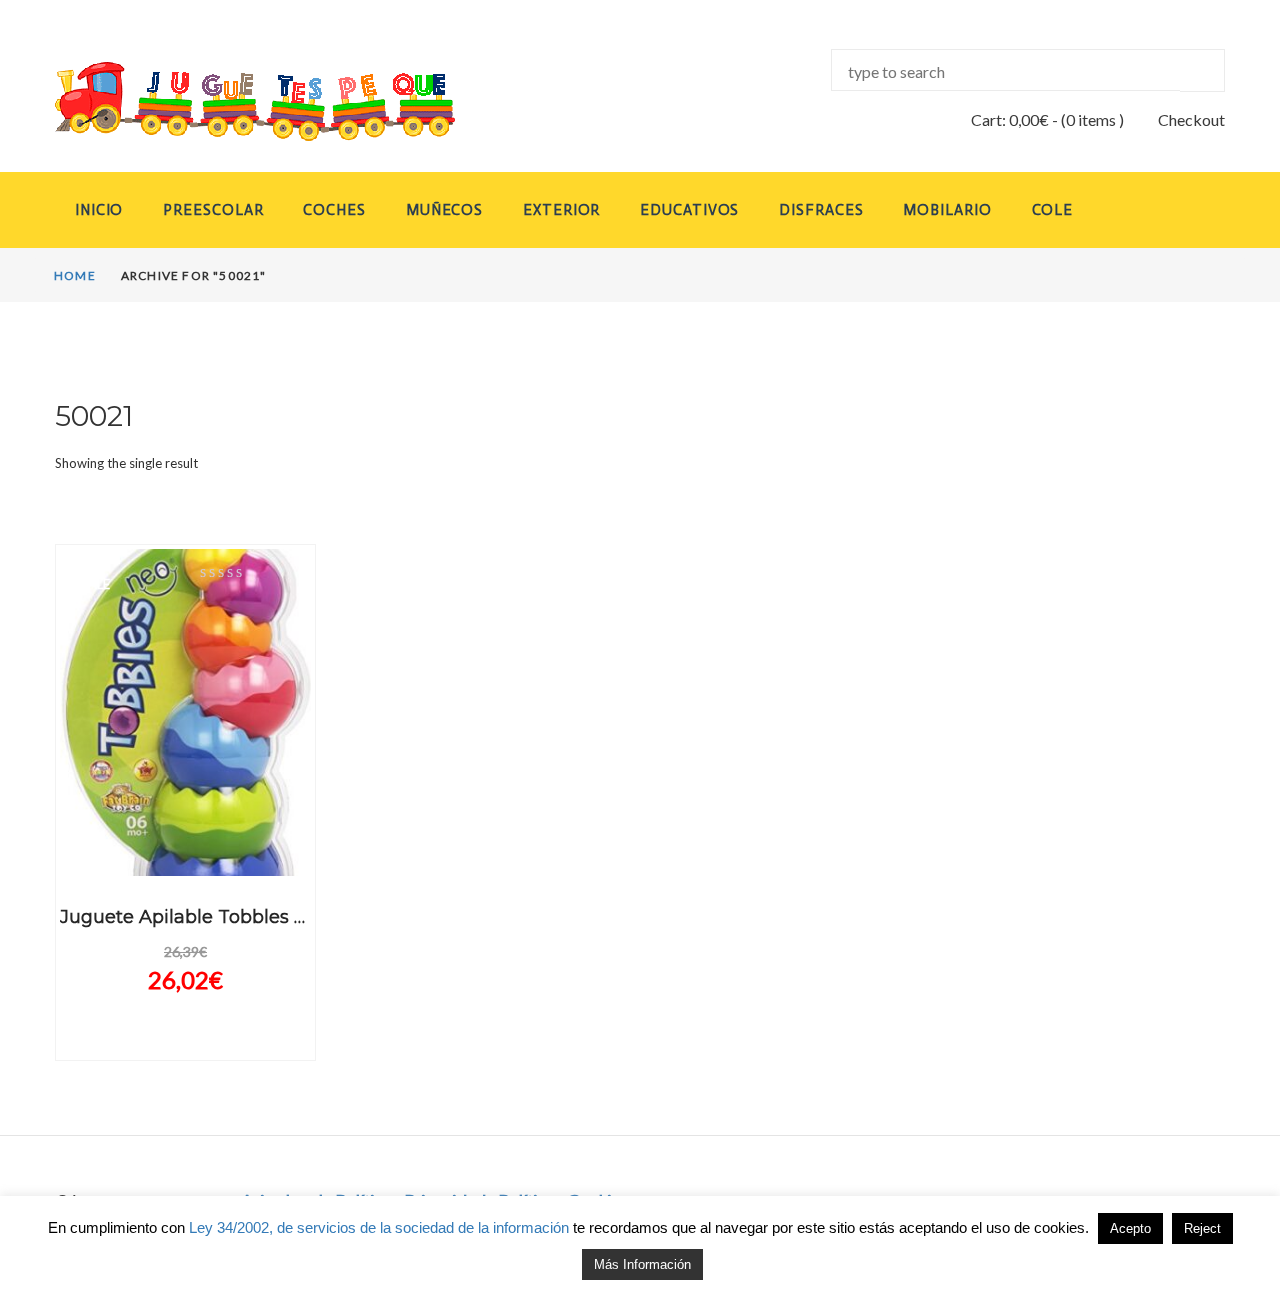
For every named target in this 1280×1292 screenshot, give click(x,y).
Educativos (689, 210)
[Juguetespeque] (236, 101)
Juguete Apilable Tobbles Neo (195, 917)
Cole (1053, 210)
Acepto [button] (1130, 1228)
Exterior (561, 210)
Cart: (1010, 119)
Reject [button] (1202, 1228)
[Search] (1202, 70)
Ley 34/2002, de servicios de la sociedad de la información (379, 1227)
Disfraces (821, 210)
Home (75, 275)
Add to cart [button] (185, 858)
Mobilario (947, 210)
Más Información (642, 1264)
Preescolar (213, 210)
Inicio (99, 210)
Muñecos (444, 210)
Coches (334, 210)
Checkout (1191, 119)
